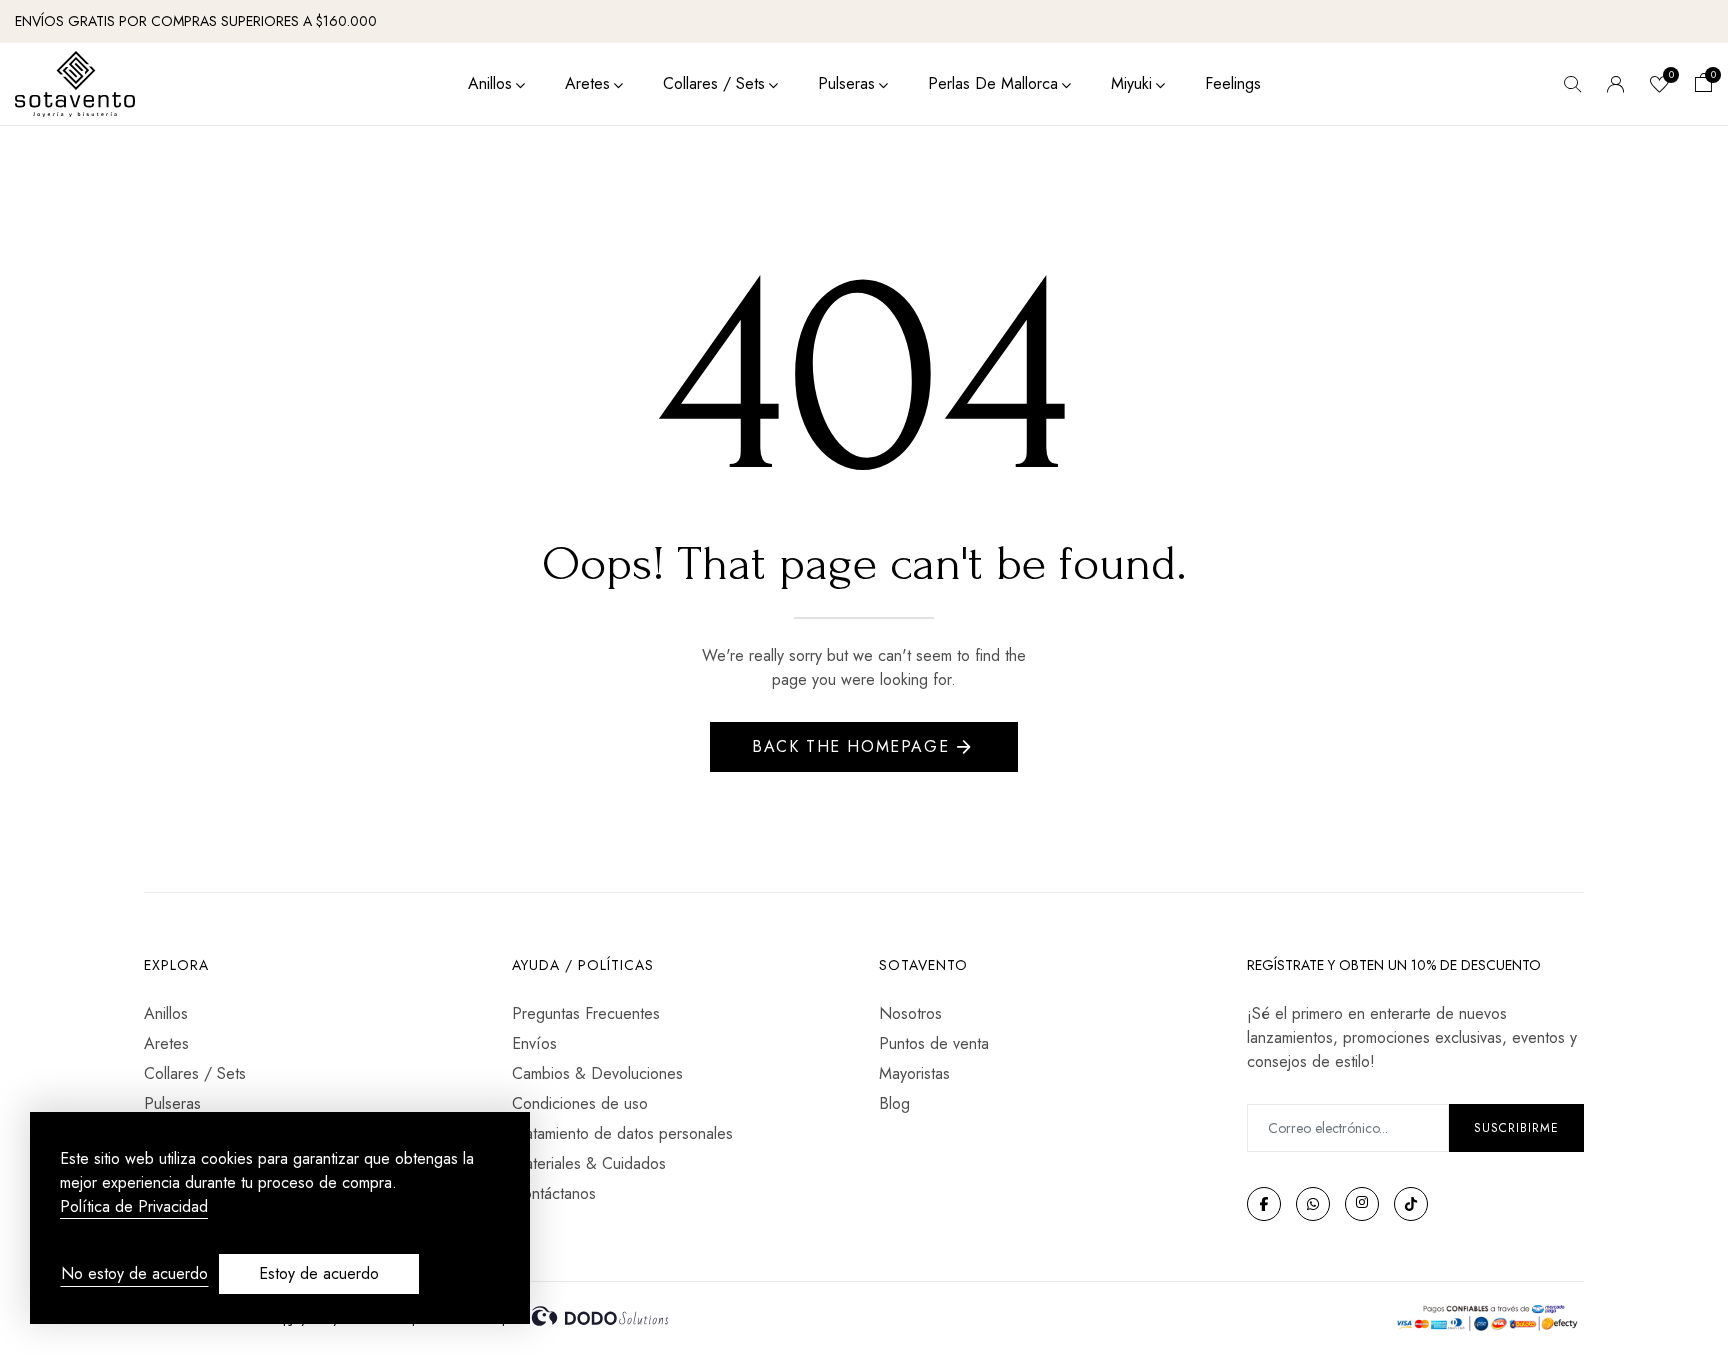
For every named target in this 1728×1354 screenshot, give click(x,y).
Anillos (490, 83)
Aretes (587, 83)
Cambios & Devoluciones (597, 1073)
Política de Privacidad (134, 1207)
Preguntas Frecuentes (586, 1013)
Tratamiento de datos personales (622, 1133)
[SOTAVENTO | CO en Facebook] (1264, 1204)
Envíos (534, 1043)
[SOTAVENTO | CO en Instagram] (1362, 1204)
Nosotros (910, 1013)
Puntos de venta (934, 1043)
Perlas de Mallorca (993, 83)
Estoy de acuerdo (319, 1273)
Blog (894, 1103)
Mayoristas (914, 1073)
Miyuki (1131, 83)
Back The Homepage (850, 746)
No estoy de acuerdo (134, 1273)
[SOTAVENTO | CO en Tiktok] (1411, 1204)
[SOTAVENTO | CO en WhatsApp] (1313, 1204)
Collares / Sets (714, 83)
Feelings (1233, 83)
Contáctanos (554, 1193)
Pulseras (846, 83)
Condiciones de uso (580, 1103)
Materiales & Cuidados (589, 1163)
